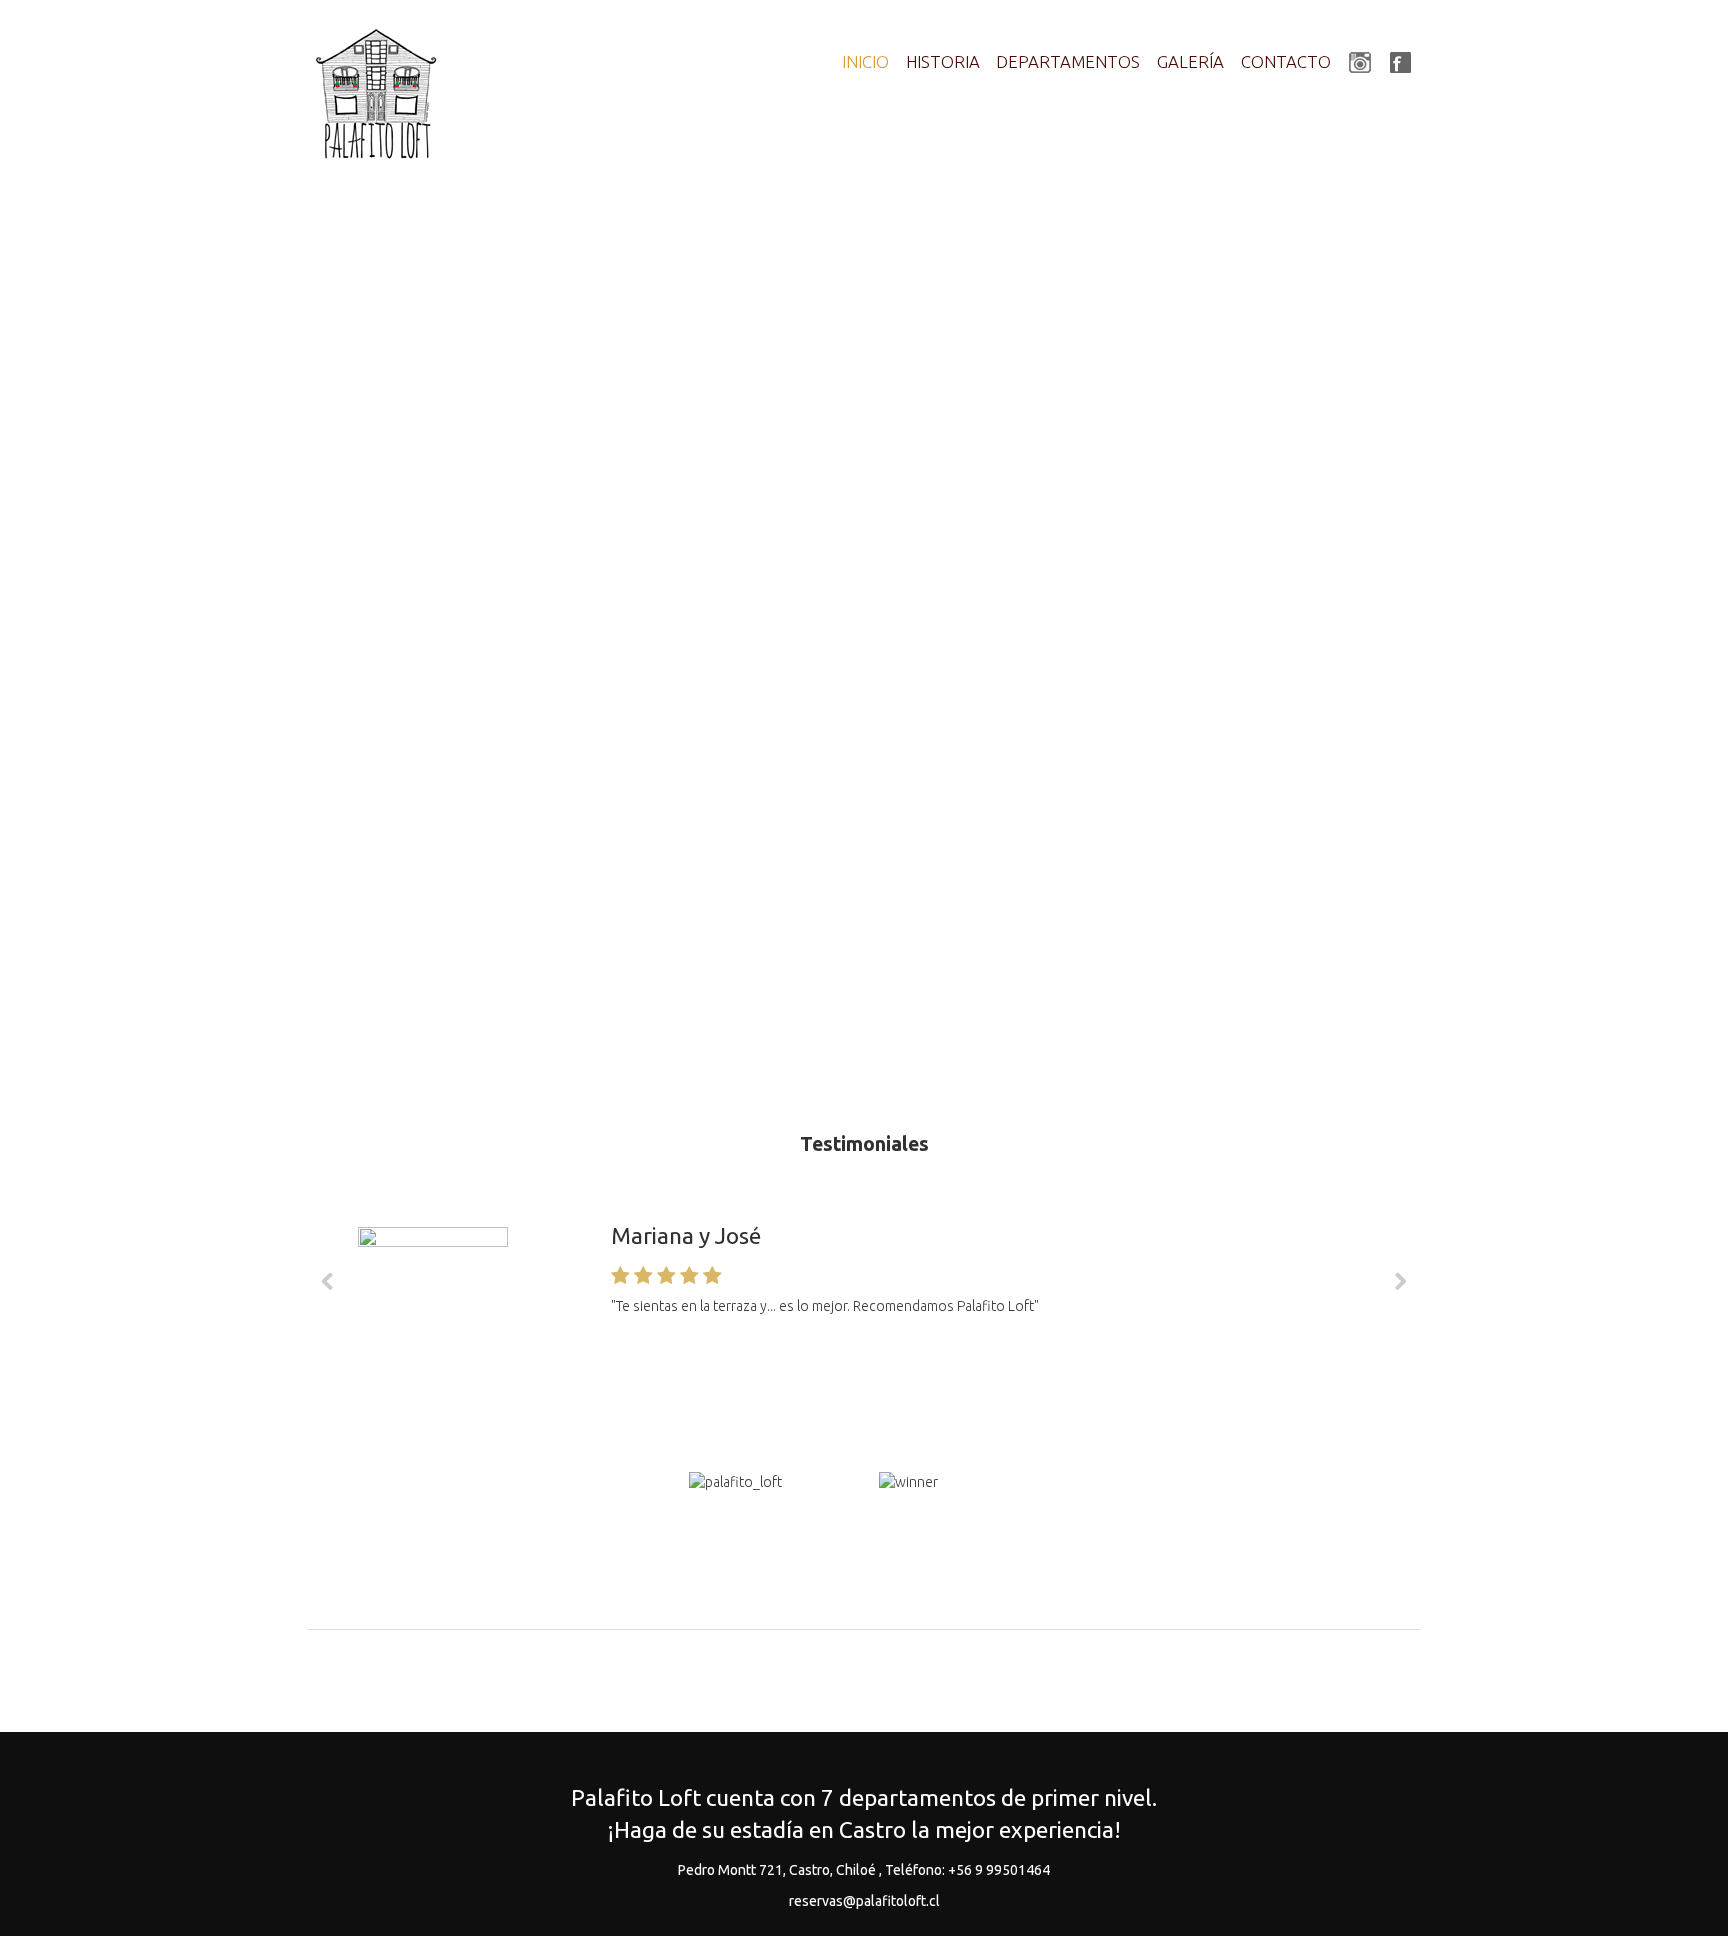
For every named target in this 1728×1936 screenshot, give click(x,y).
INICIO (865, 61)
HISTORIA (943, 61)
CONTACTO (1286, 61)
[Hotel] (377, 95)
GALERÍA (1190, 61)
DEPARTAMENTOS (1068, 61)
